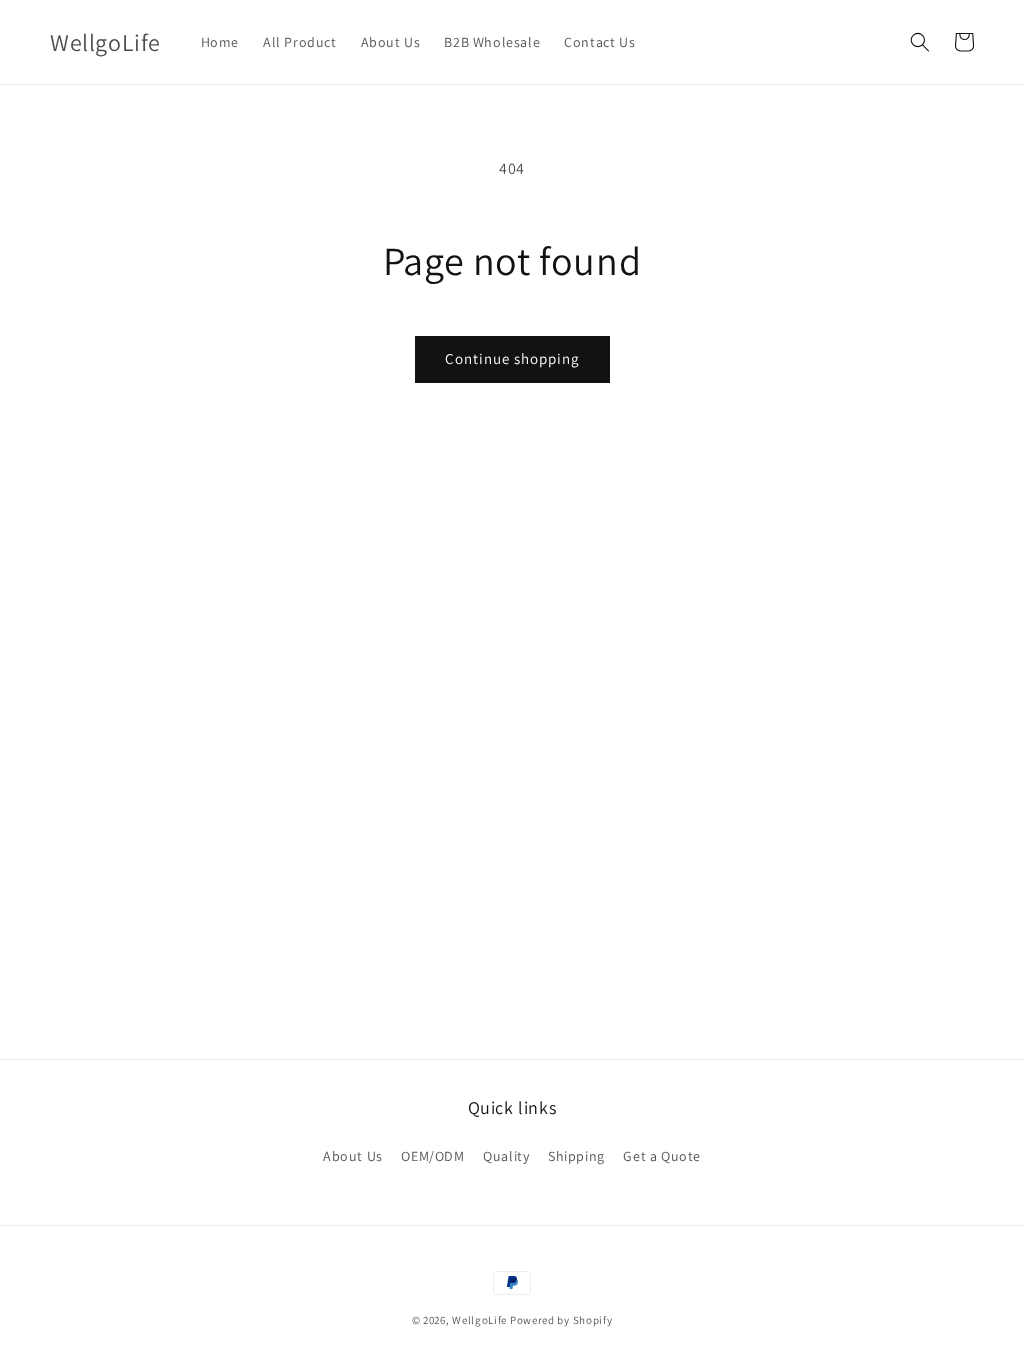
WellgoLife (479, 1320)
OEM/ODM (432, 1156)
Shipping (576, 1156)
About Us (353, 1156)
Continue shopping (512, 358)
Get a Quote (662, 1156)
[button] (920, 42)
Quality (506, 1156)
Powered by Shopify (561, 1320)
